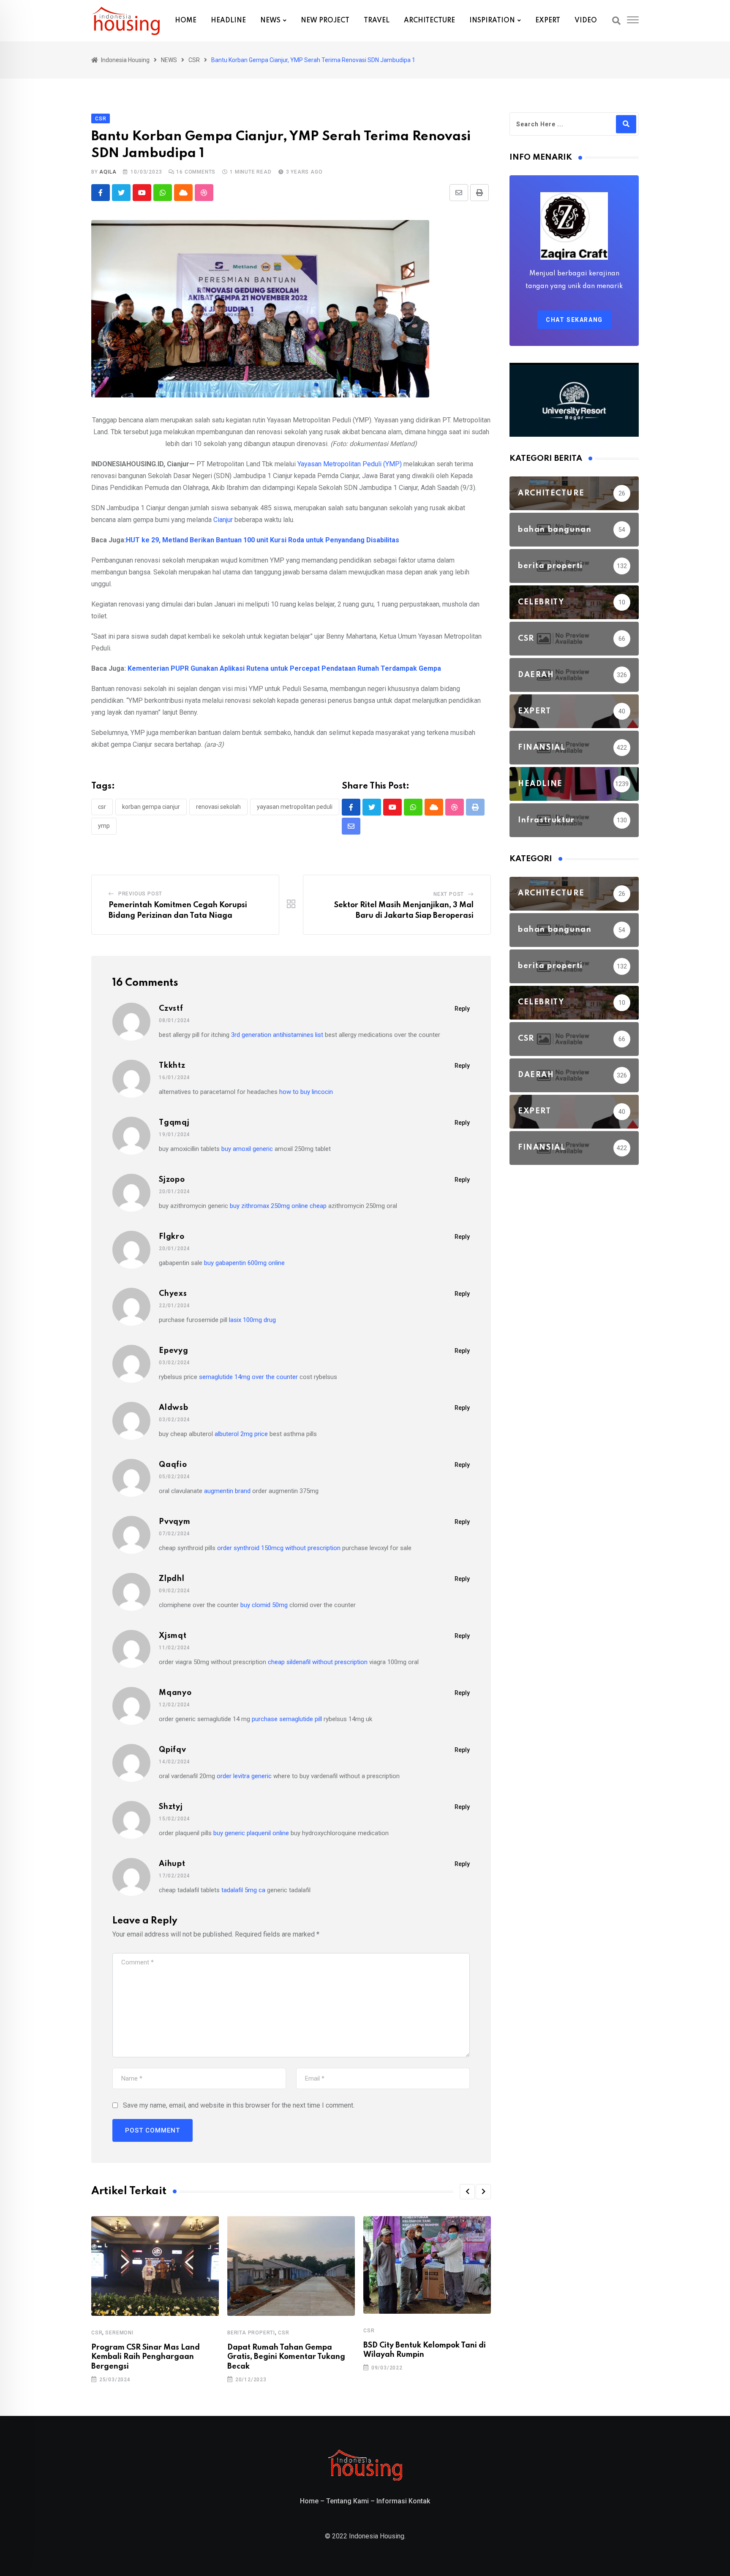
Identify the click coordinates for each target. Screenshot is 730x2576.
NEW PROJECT (325, 21)
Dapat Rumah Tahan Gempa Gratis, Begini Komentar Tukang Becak (286, 2357)
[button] (467, 2192)
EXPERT (548, 21)
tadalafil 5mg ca (243, 1890)
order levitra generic (244, 1776)
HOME (186, 21)
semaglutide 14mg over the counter (248, 1377)
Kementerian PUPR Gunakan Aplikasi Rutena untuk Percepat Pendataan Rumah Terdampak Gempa (284, 668)
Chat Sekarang (574, 320)
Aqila (108, 172)
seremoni (119, 2333)
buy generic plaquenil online (251, 1833)
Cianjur (223, 520)
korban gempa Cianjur (151, 807)
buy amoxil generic (247, 1149)
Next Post (449, 894)
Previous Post (140, 894)
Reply (462, 1009)
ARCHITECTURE (429, 21)
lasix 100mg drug (252, 1320)
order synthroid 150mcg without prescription (279, 1548)
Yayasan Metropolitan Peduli (295, 807)
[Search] (616, 21)
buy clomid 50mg (264, 1605)
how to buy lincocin (306, 1092)
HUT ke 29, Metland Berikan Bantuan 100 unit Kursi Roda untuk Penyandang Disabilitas (263, 540)
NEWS (270, 21)
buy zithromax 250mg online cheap (278, 1206)
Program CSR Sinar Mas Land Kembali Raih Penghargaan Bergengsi (146, 2357)
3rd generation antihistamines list (277, 1035)
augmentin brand (227, 1491)
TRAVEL (377, 21)
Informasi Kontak (403, 2501)
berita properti (251, 2333)
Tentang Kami (347, 2501)
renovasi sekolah (218, 807)
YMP (104, 826)
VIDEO (586, 21)
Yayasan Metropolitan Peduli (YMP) (350, 464)
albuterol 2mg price (241, 1434)
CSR (102, 807)
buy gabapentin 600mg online (244, 1263)
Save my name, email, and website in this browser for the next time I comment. (239, 2105)
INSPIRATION (492, 21)
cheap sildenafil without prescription (318, 1662)
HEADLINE (228, 21)
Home (309, 2501)
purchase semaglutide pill (287, 1719)
